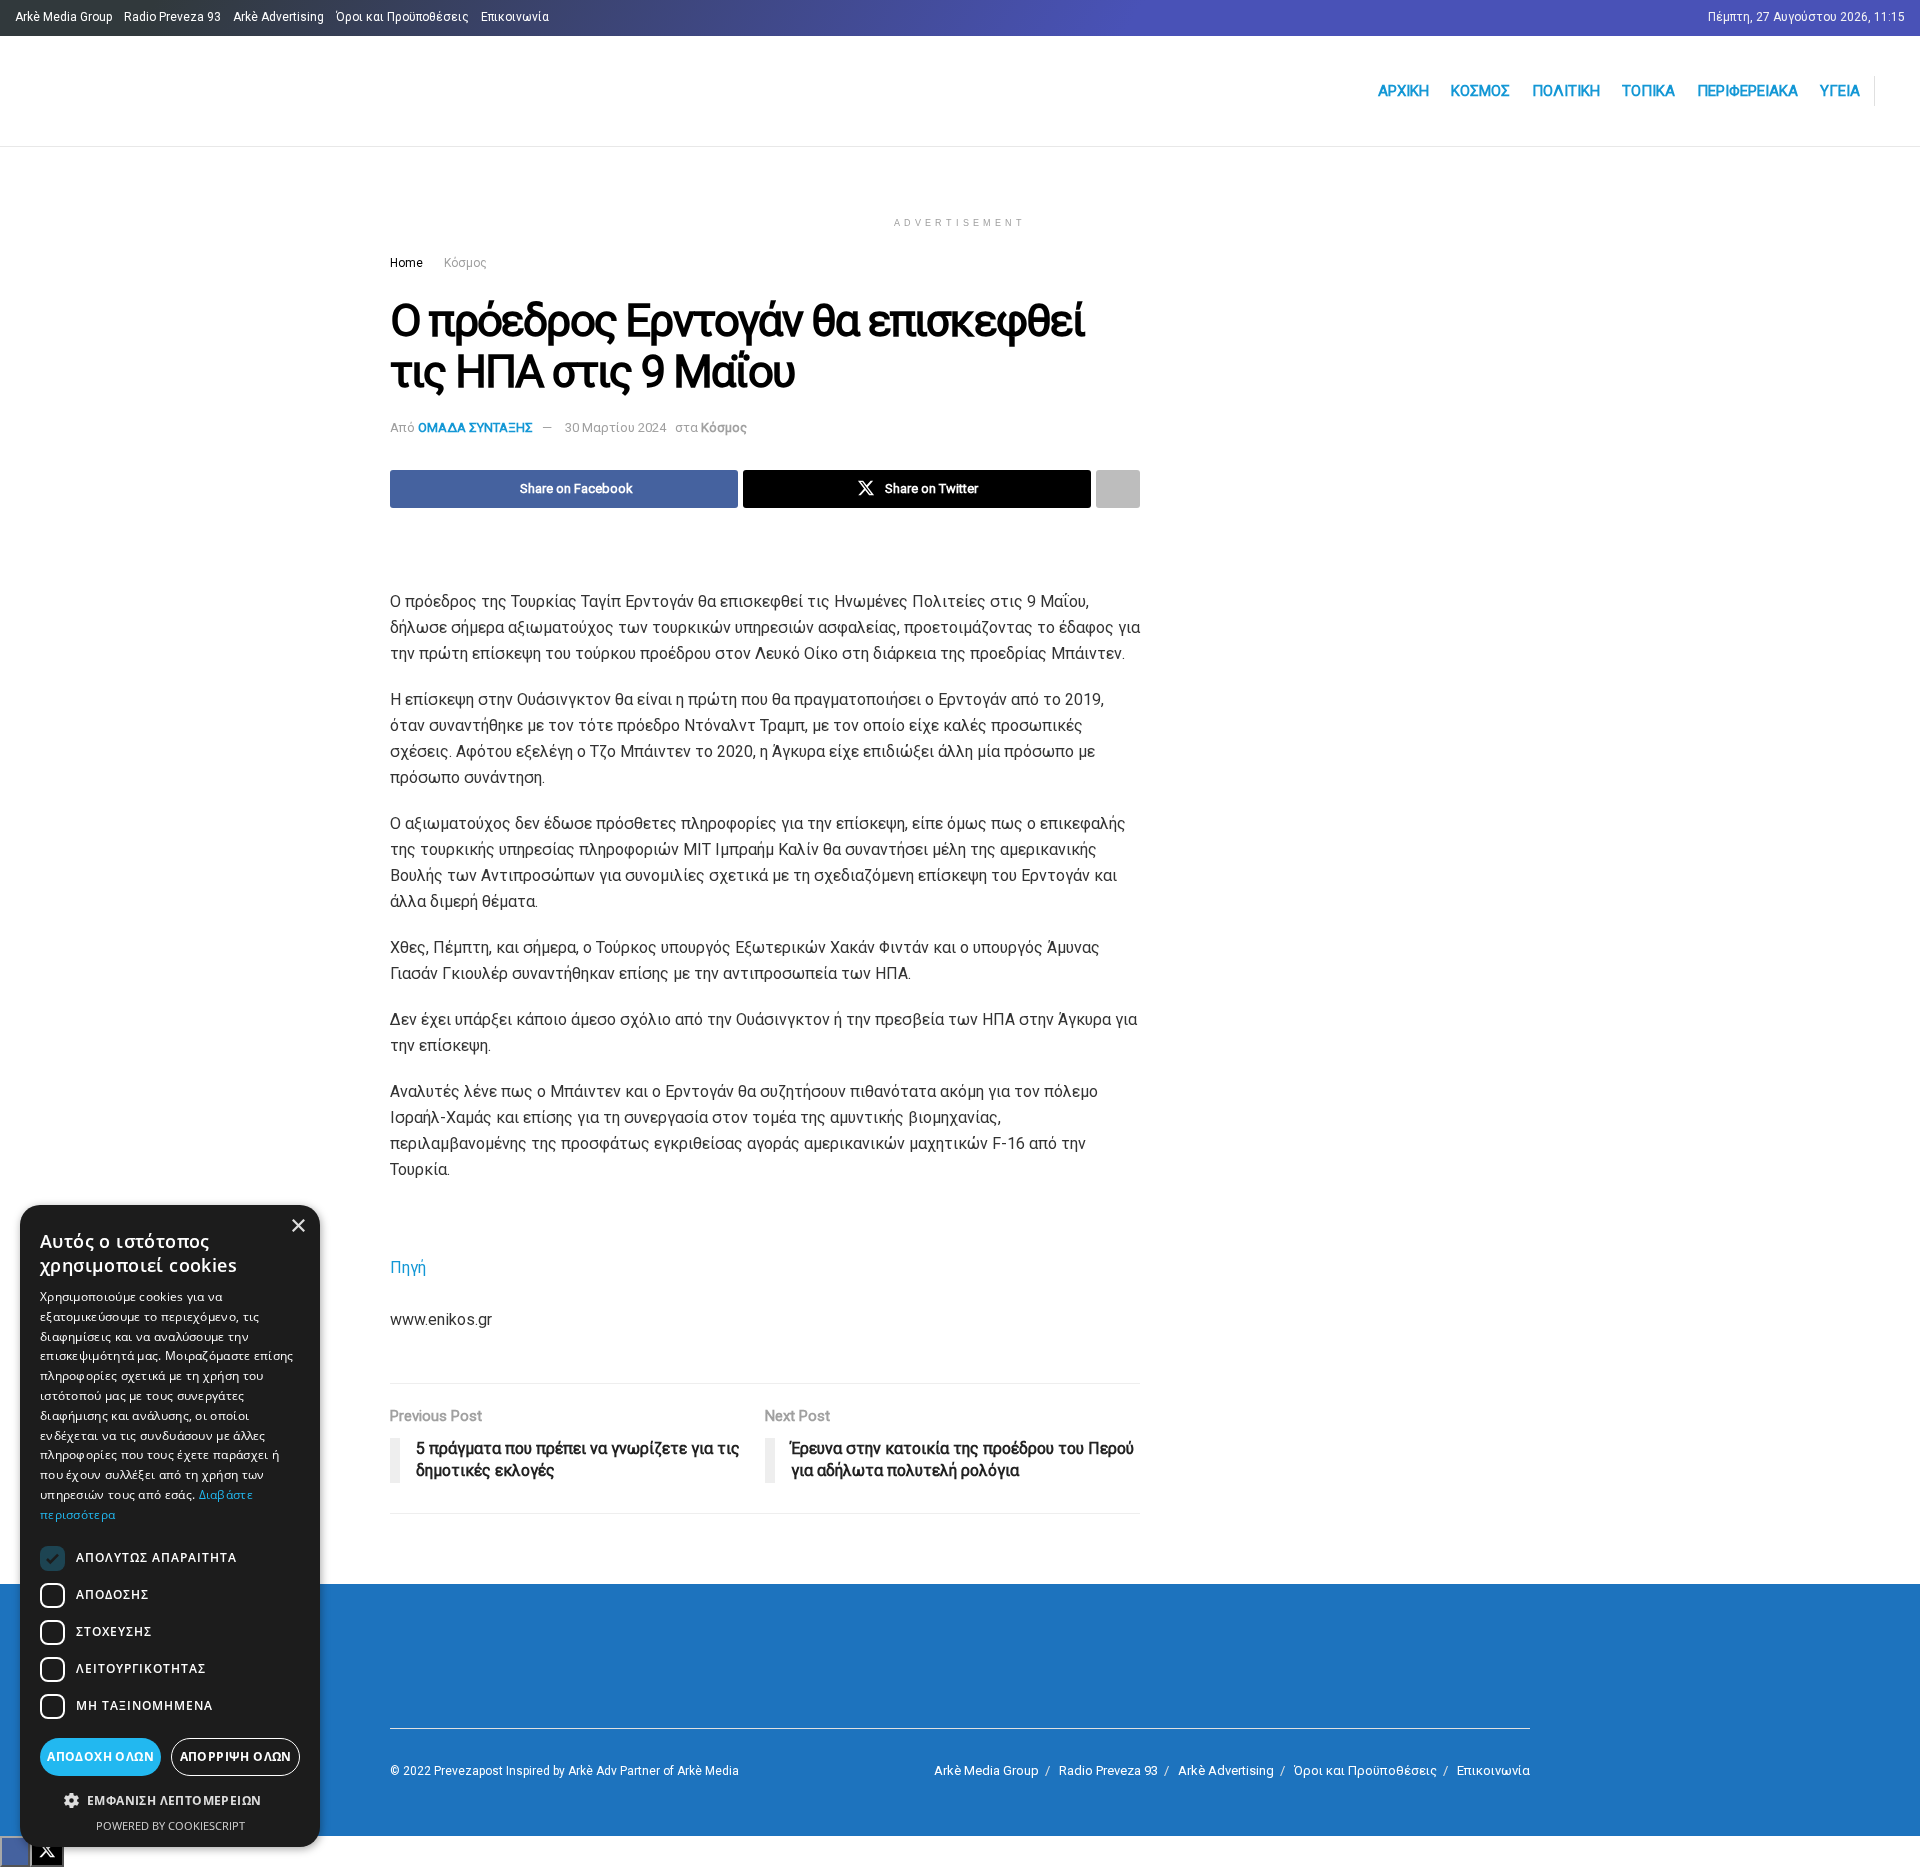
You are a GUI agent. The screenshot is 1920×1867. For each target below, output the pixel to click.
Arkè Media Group (63, 17)
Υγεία (1840, 91)
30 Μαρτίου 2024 (615, 427)
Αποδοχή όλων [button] (100, 1756)
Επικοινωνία (515, 17)
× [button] (297, 1226)
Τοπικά (1648, 91)
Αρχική (1403, 91)
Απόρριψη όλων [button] (236, 1756)
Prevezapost (468, 1771)
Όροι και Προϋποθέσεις (402, 17)
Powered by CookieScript (170, 1825)
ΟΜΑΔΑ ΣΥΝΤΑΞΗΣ (475, 427)
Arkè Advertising (278, 17)
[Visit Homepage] (255, 91)
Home (406, 263)
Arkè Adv (592, 1771)
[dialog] (170, 1526)
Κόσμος (1480, 91)
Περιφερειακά (1747, 91)
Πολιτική (1566, 91)
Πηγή (408, 1267)
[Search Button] (1897, 91)
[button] (170, 1801)
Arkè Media (708, 1771)
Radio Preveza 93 (172, 17)
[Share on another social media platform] (1118, 489)
